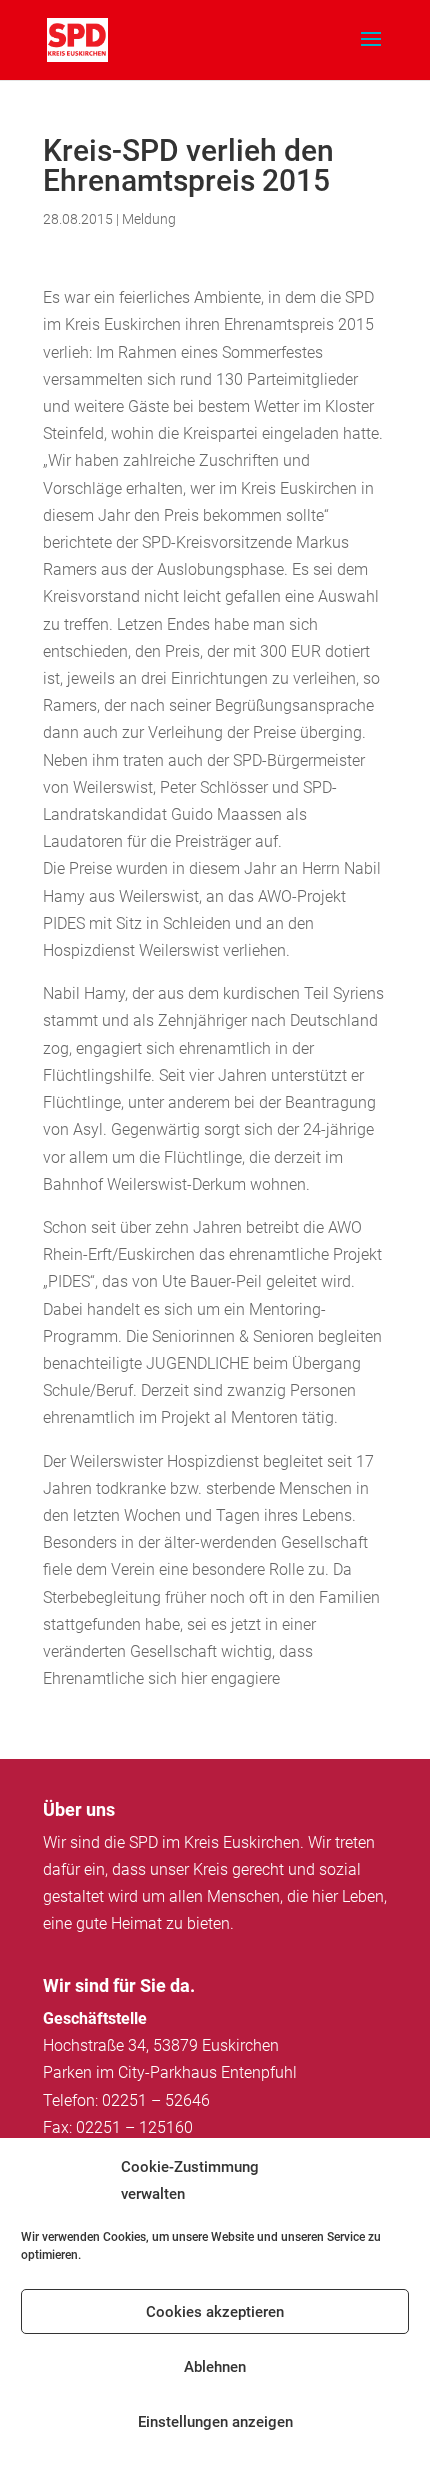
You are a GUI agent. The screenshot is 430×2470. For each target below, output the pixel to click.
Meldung (149, 219)
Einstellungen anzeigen (215, 2422)
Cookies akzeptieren (215, 2312)
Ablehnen (215, 2367)
